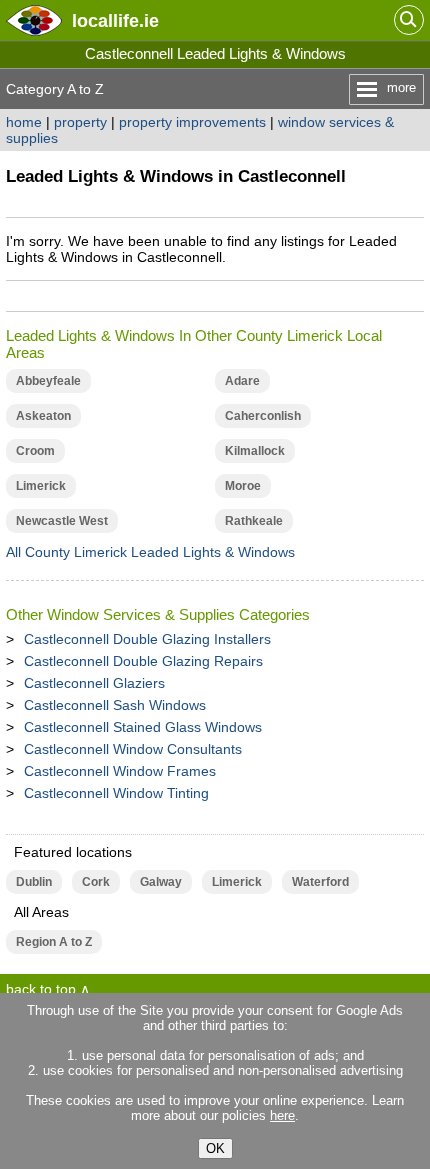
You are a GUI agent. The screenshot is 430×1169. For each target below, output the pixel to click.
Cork (96, 882)
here (282, 1115)
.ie (115, 20)
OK (215, 1148)
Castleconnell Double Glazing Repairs (143, 661)
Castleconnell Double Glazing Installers (147, 639)
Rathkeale (254, 521)
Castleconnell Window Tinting (116, 793)
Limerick (41, 486)
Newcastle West (62, 521)
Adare (242, 381)
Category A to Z (55, 89)
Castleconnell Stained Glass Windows (143, 727)
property (80, 122)
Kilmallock (255, 451)
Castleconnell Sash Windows (115, 705)
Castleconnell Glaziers (94, 683)
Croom (35, 451)
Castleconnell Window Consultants (133, 749)
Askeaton (43, 416)
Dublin (34, 882)
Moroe (243, 486)
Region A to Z (54, 942)
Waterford (320, 882)
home (24, 122)
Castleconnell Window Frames (120, 771)
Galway (161, 882)
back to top (41, 989)
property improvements (192, 122)
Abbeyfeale (48, 381)
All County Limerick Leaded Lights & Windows (150, 552)
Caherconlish (263, 416)
